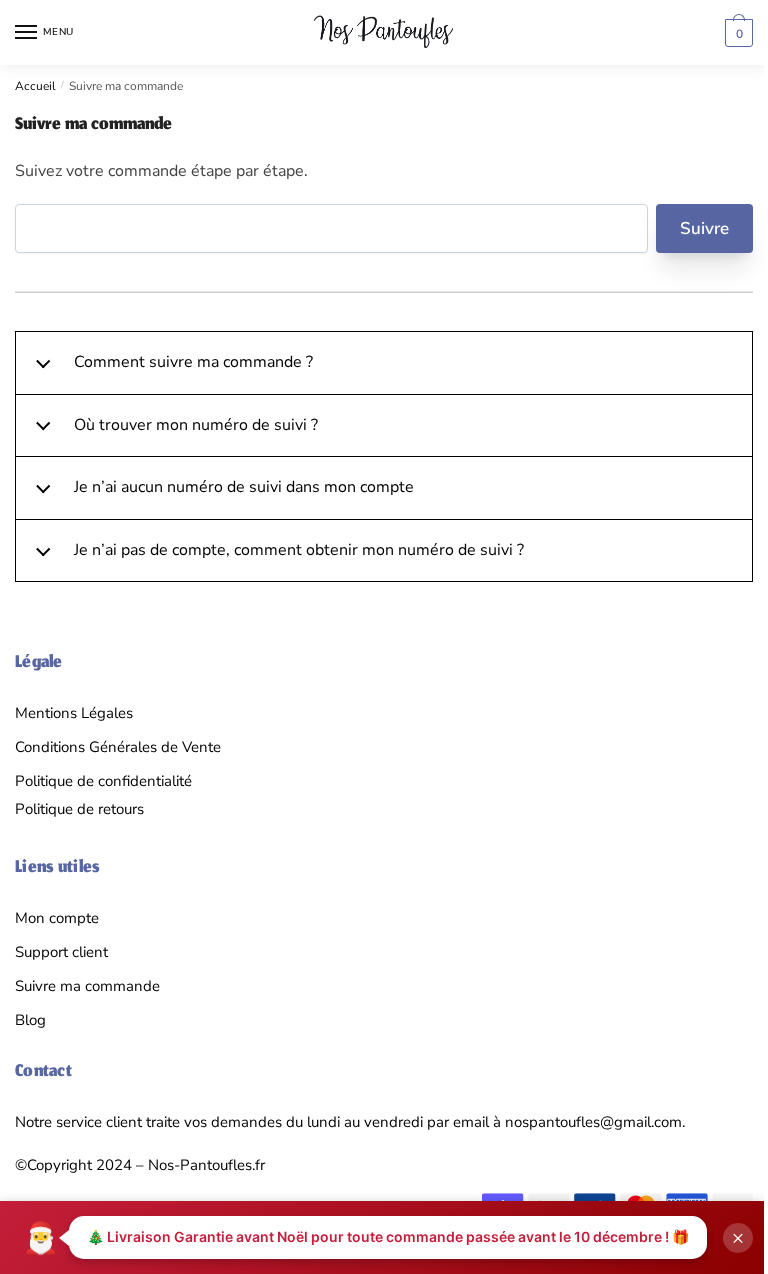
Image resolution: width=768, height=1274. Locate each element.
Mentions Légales (74, 713)
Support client (61, 952)
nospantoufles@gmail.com (593, 1122)
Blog (30, 1020)
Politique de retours (79, 809)
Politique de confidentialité (103, 781)
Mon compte (57, 918)
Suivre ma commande (87, 986)
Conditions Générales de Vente (118, 747)
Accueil (35, 86)
